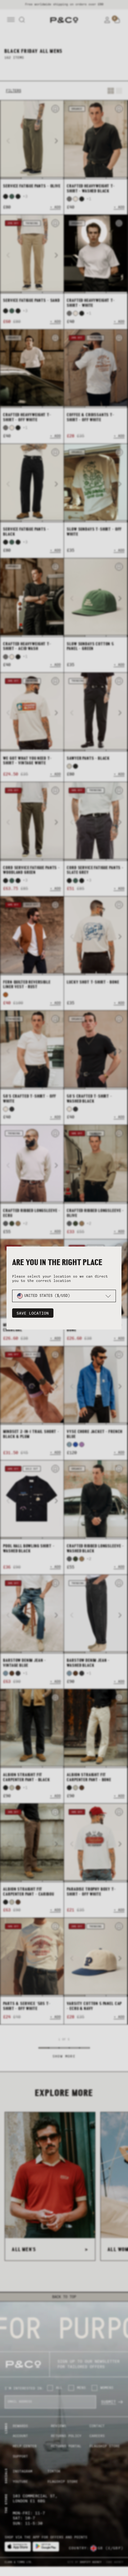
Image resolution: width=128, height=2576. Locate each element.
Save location (33, 1313)
